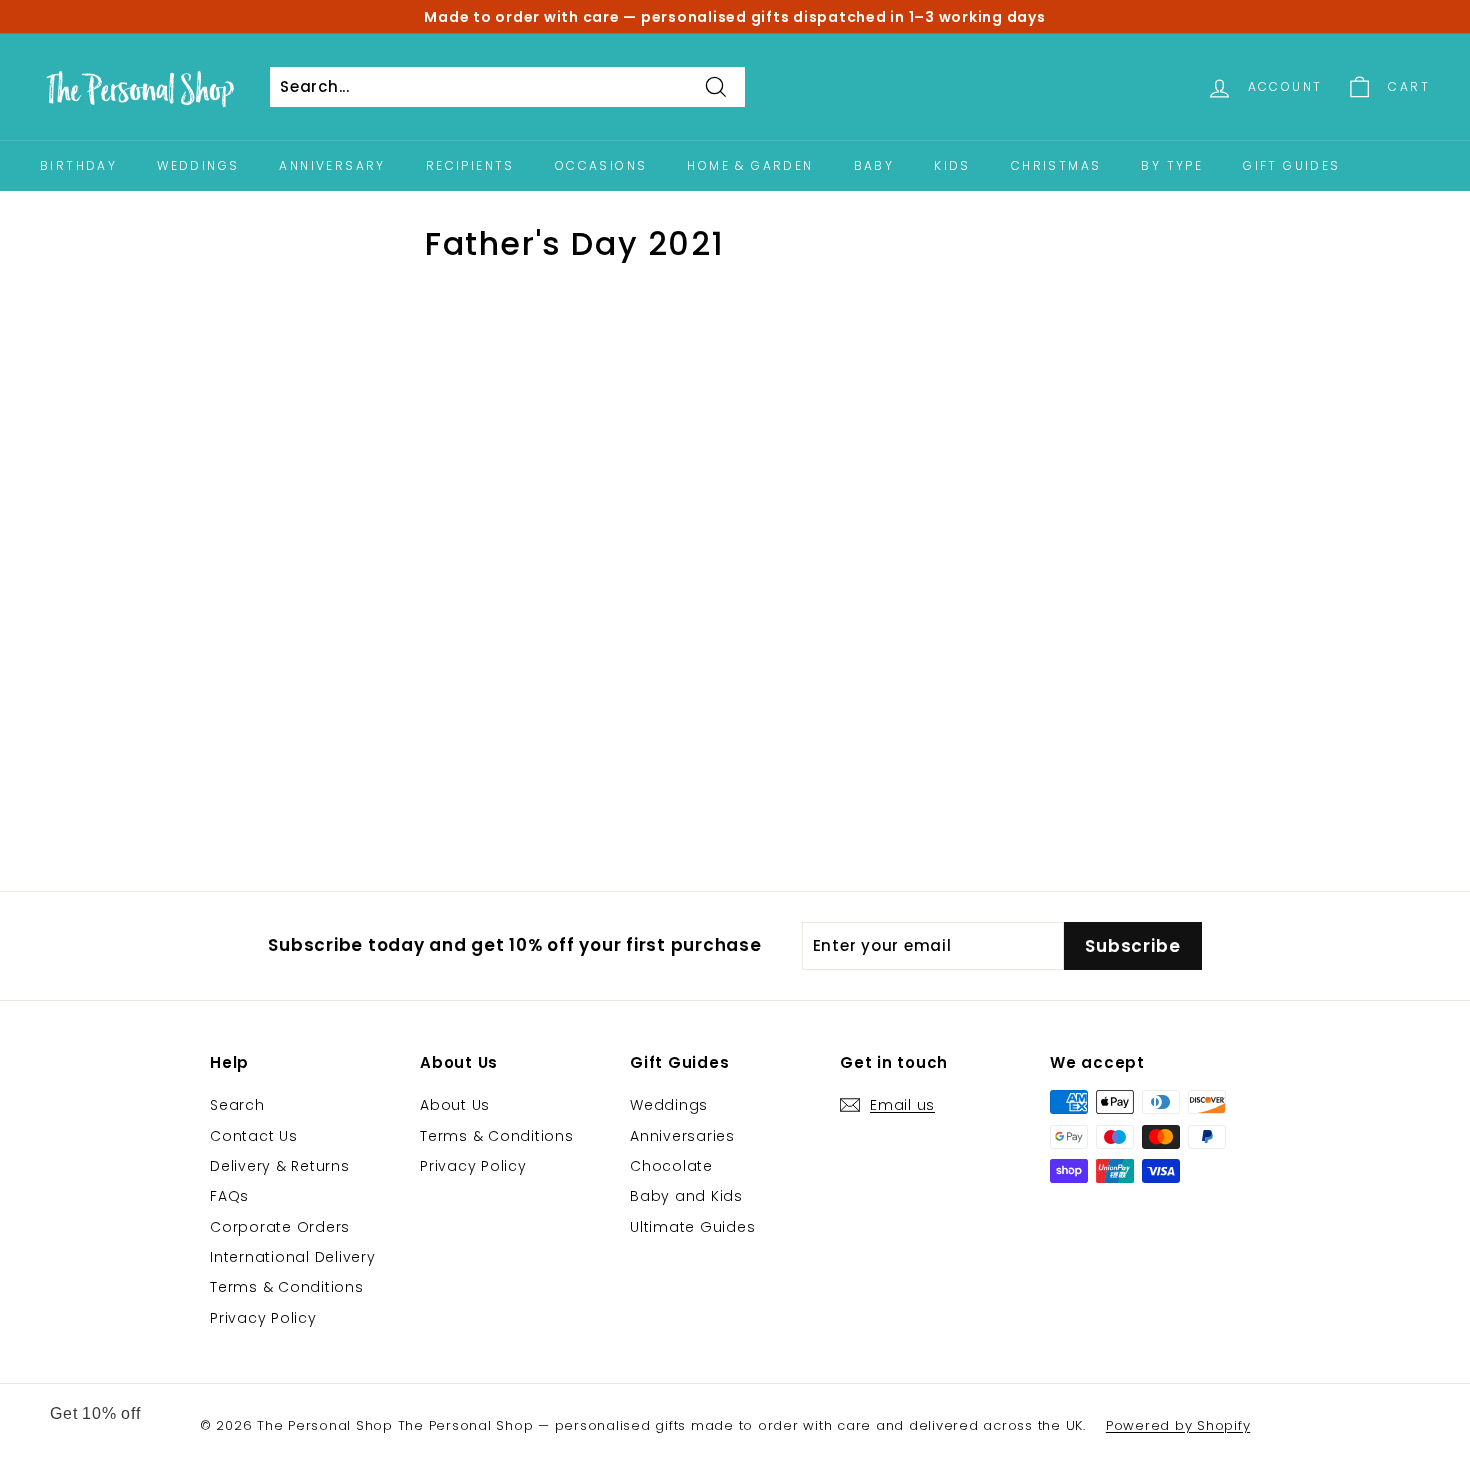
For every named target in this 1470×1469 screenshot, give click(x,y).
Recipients (470, 165)
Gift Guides (1291, 165)
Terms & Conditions (287, 1287)
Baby (874, 165)
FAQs (229, 1196)
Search (237, 1105)
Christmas (1056, 165)
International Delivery (293, 1257)
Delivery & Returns (280, 1166)
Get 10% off (95, 1413)
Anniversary (332, 165)
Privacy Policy (263, 1318)
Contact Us (254, 1136)
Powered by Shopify (1178, 1425)
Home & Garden (750, 165)
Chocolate (671, 1166)
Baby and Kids (686, 1196)
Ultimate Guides (692, 1227)
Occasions (601, 165)
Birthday (78, 165)
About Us (455, 1105)
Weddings (198, 165)
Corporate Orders (280, 1227)
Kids (952, 165)
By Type (1172, 165)
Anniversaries (682, 1136)
